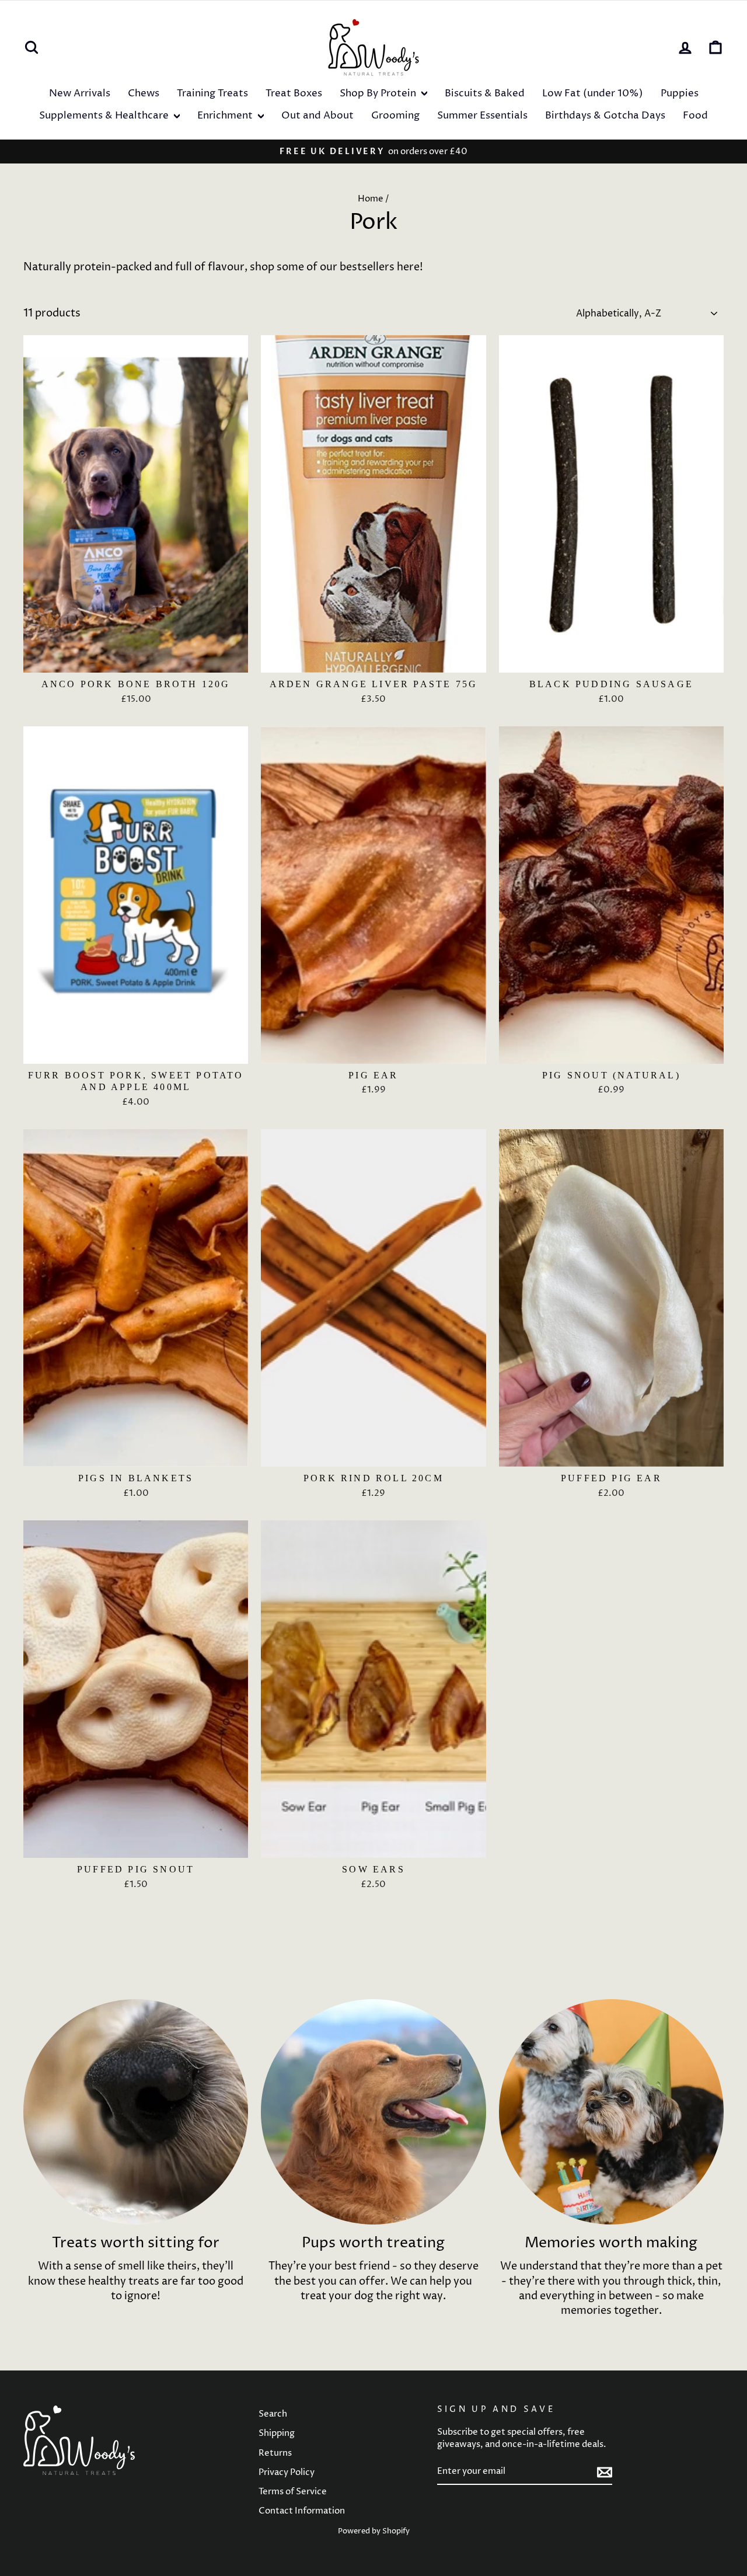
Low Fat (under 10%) (593, 93)
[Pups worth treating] (373, 2112)
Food (695, 116)
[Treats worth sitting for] (136, 2112)
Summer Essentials (482, 116)
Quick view (136, 659)
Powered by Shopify (374, 2531)
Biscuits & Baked (485, 93)
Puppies (680, 93)
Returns (275, 2453)
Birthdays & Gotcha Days (605, 116)
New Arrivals (80, 93)
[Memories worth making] (611, 2112)
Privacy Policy (287, 2472)
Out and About (317, 116)
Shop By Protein (379, 93)
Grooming (395, 116)
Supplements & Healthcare (105, 116)
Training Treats (212, 93)
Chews (144, 93)
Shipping (277, 2433)
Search (273, 2414)
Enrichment (226, 116)
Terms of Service (293, 2492)
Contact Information (302, 2511)
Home (371, 199)
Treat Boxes (294, 93)
